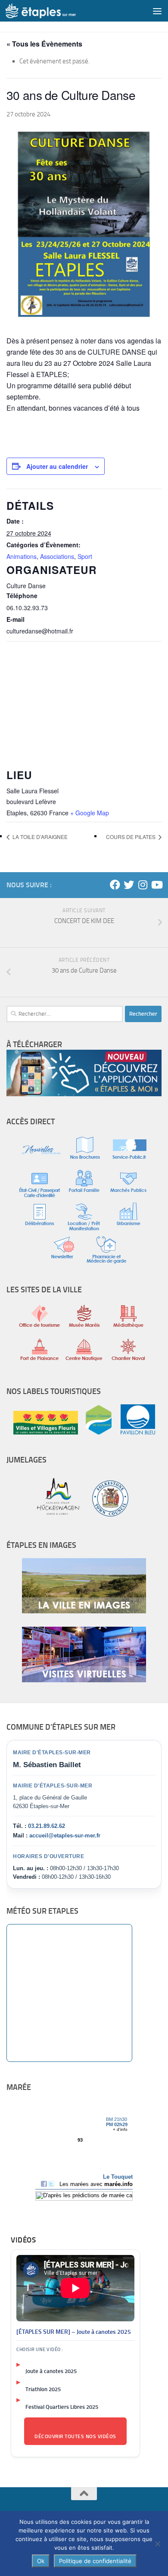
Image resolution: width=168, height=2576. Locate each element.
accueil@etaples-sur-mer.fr (65, 1835)
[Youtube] (156, 885)
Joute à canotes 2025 (51, 2371)
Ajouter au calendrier (57, 466)
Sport (85, 556)
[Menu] (157, 11)
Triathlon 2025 (43, 2389)
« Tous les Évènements (44, 44)
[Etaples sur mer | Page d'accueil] (53, 11)
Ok (41, 2561)
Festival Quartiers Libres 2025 (62, 2407)
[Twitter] (129, 885)
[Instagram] (143, 885)
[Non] (157, 2544)
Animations (22, 556)
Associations (57, 556)
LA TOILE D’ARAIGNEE (40, 837)
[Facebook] (115, 885)
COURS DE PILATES (131, 837)
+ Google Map (90, 813)
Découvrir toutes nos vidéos (75, 2436)
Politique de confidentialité (95, 2561)
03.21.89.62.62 (47, 1826)
